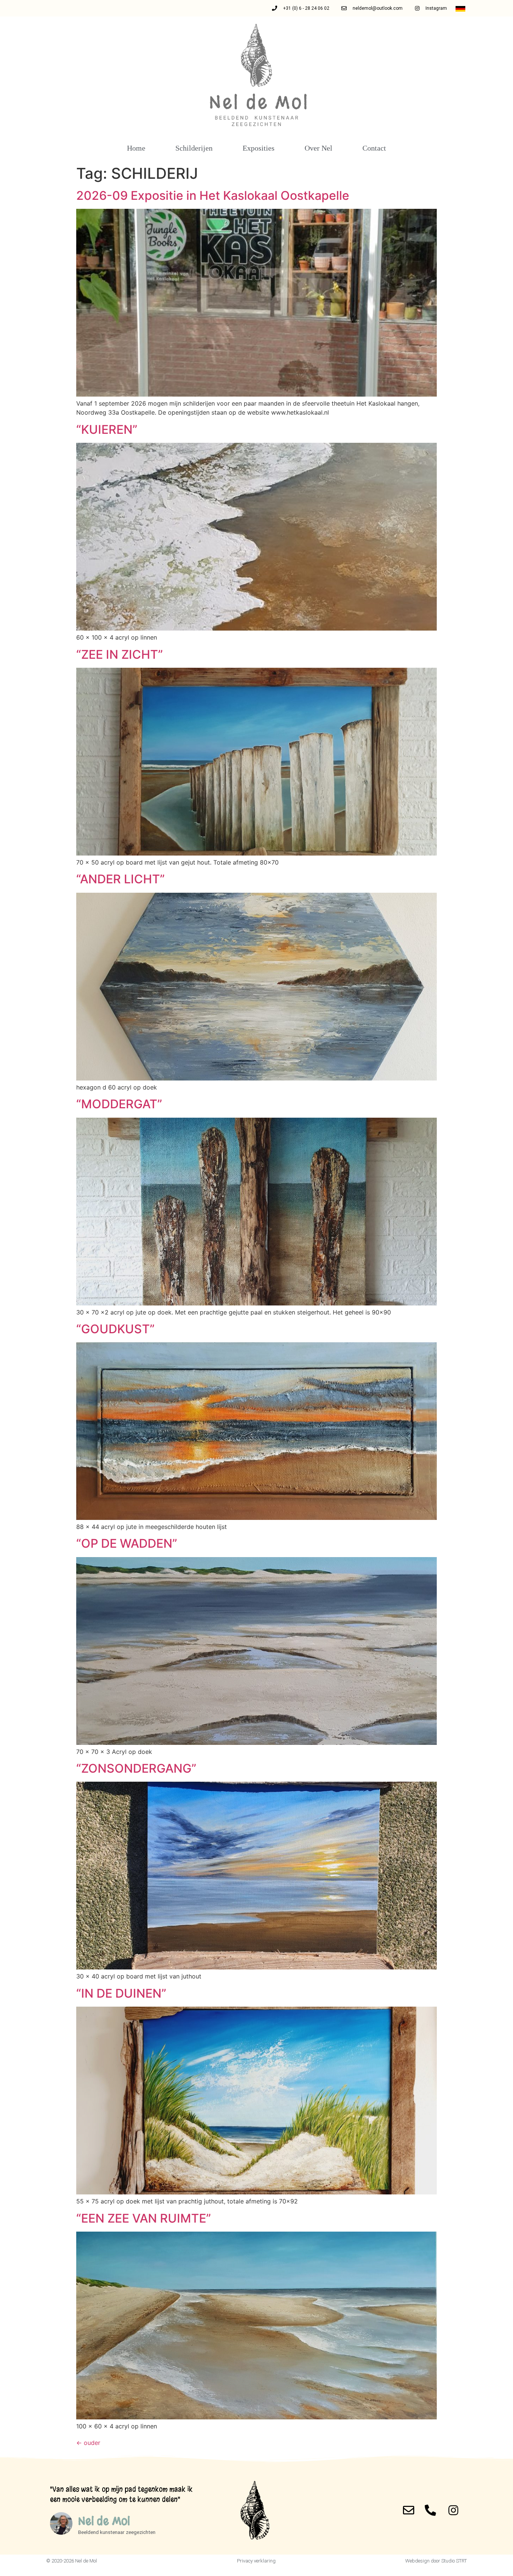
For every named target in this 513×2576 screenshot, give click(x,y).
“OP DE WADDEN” (127, 1543)
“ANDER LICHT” (121, 879)
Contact (374, 148)
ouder (88, 2443)
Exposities (259, 148)
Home (136, 148)
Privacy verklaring (256, 2561)
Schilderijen (194, 148)
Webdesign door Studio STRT (436, 2561)
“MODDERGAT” (119, 1104)
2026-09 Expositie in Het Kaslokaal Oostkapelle (213, 195)
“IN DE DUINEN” (121, 1993)
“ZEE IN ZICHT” (120, 654)
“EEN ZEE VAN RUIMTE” (144, 2218)
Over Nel (318, 148)
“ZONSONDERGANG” (136, 1768)
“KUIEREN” (107, 429)
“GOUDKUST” (115, 1329)
